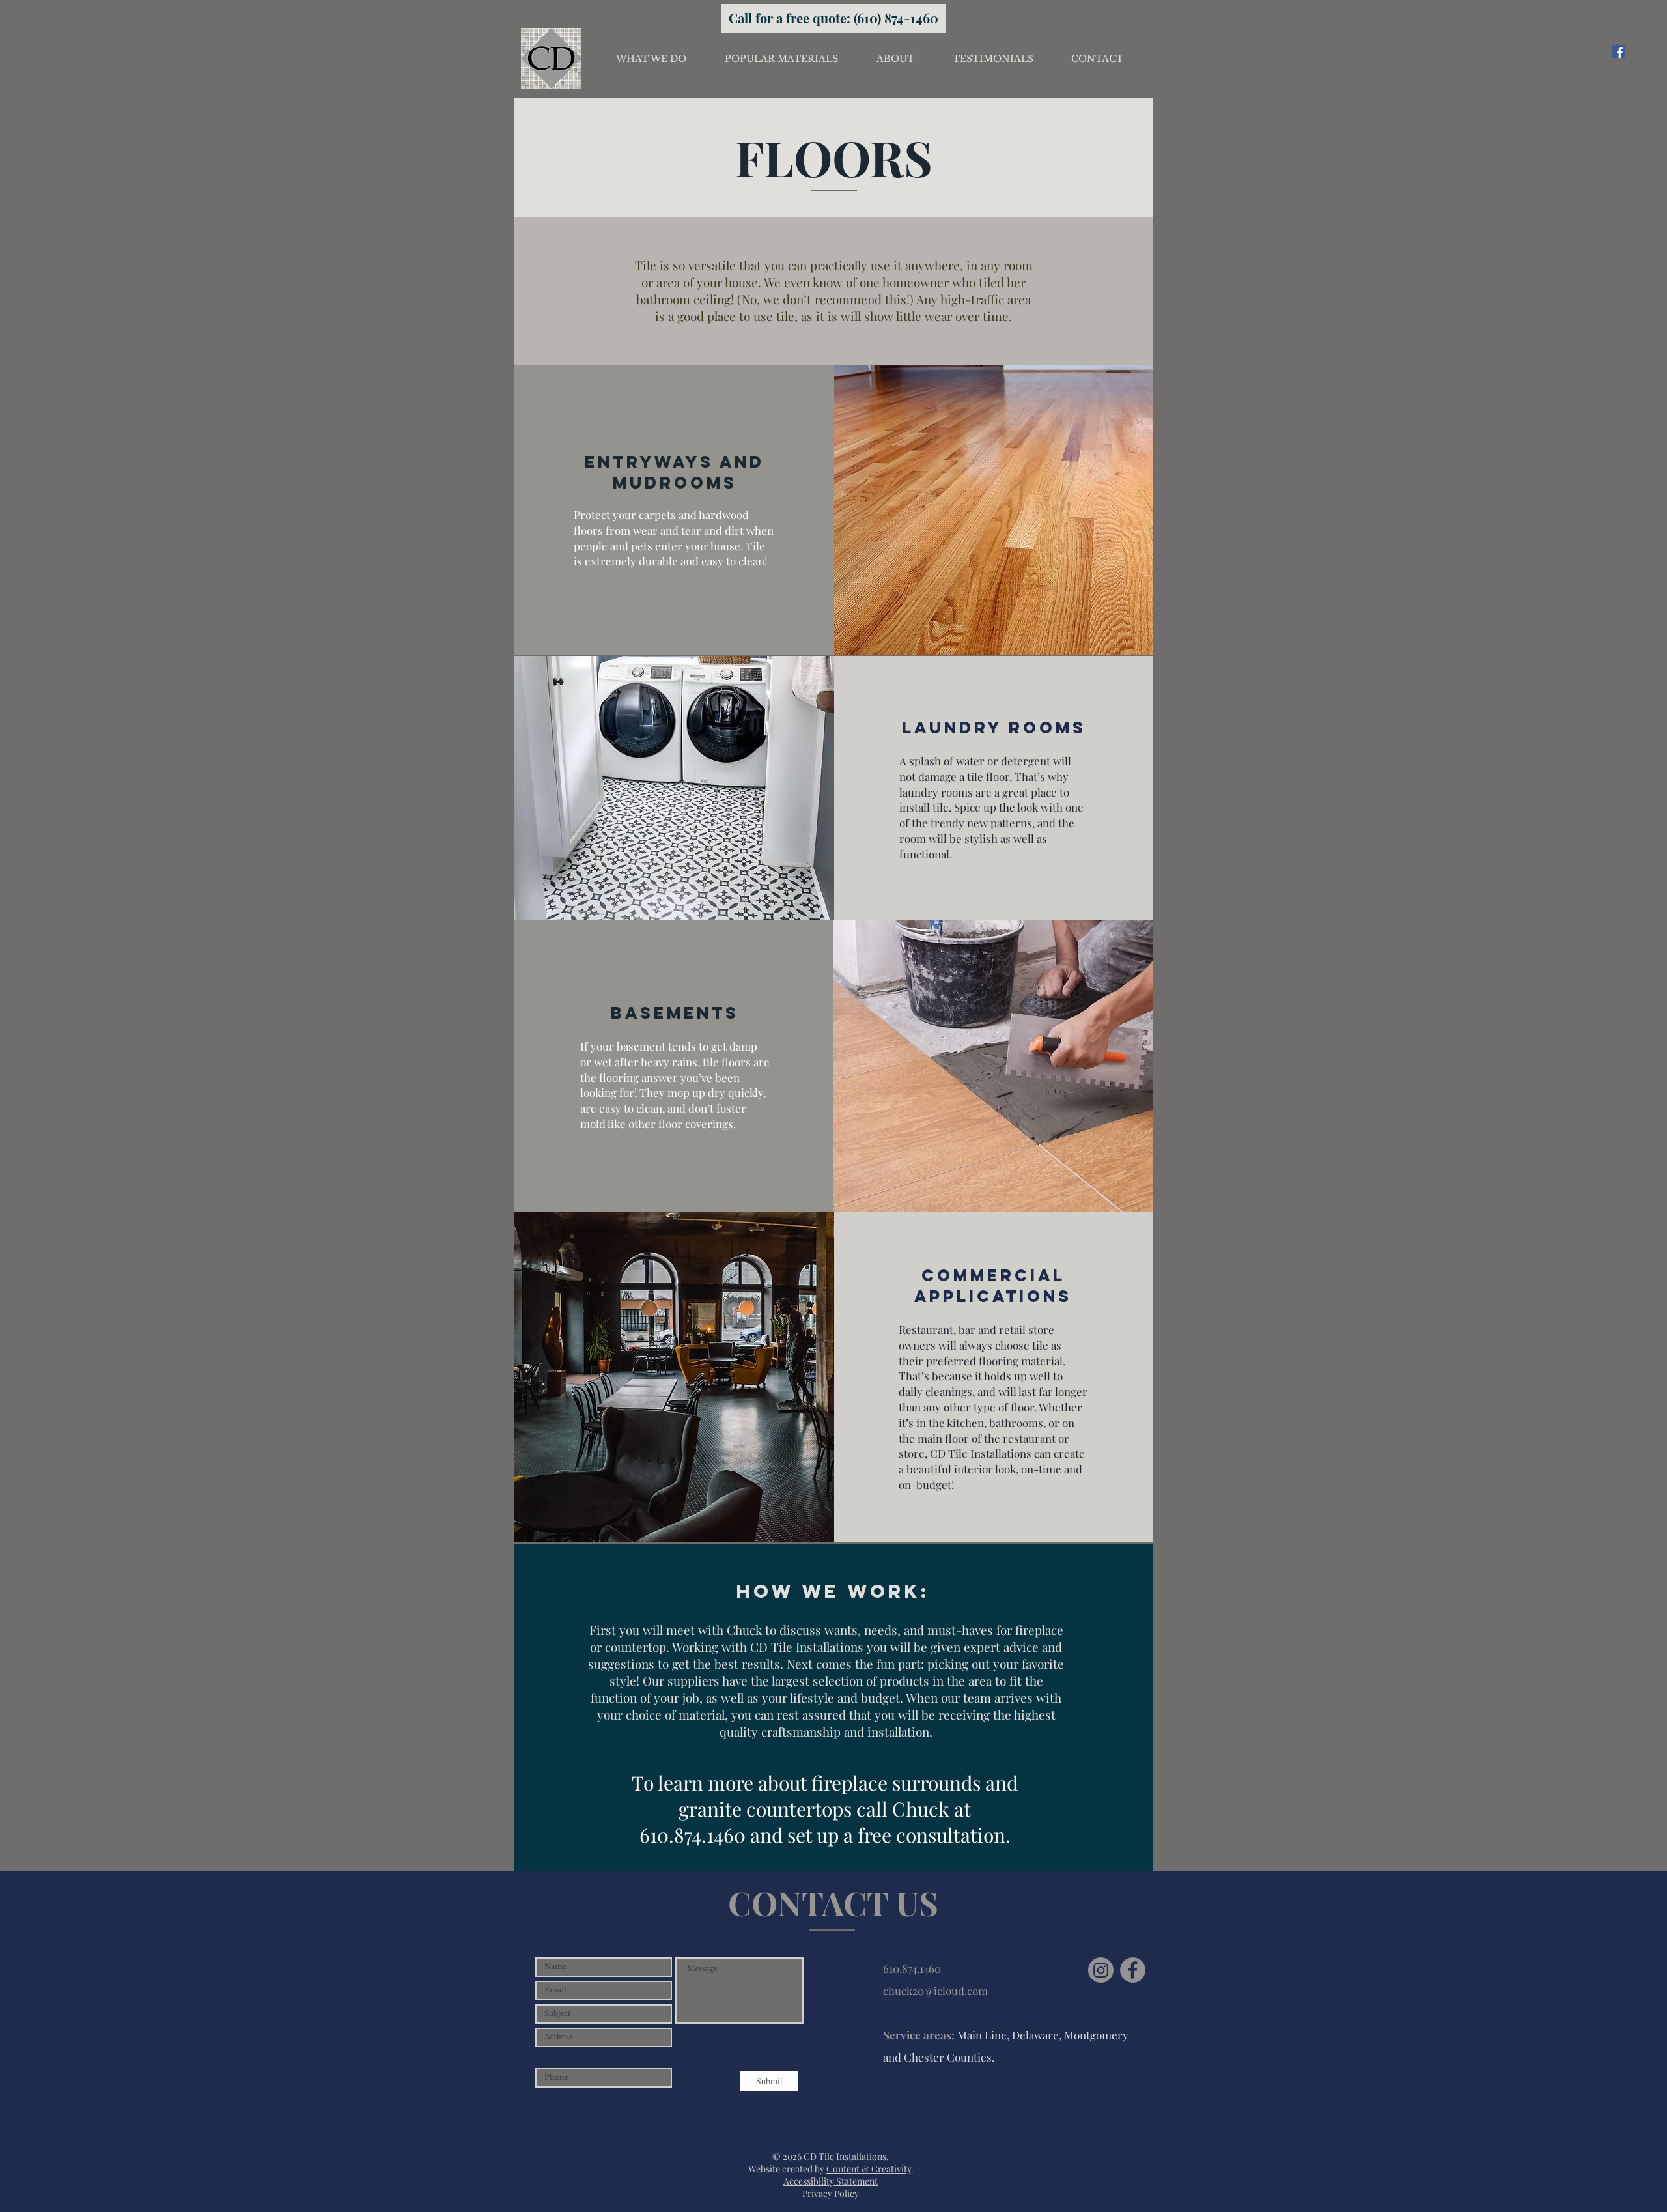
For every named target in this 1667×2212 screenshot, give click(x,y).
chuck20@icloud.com (935, 1991)
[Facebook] (1618, 51)
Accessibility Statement (831, 2181)
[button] (651, 59)
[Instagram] (1101, 1970)
